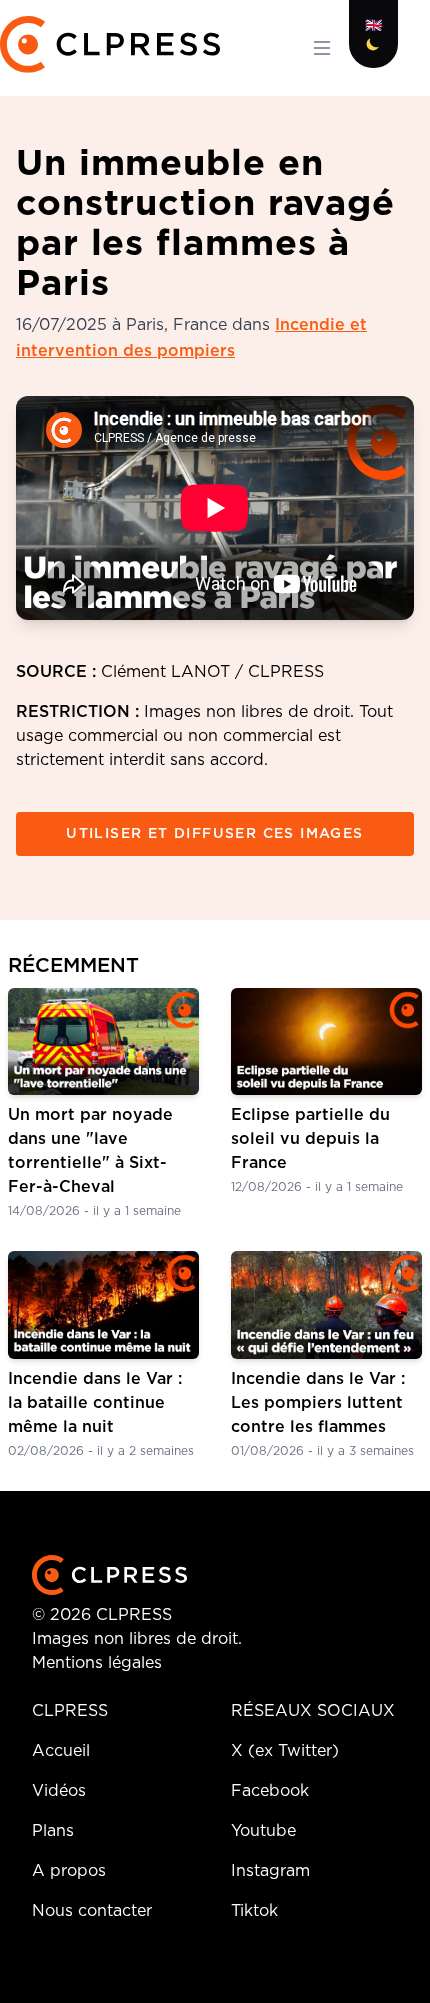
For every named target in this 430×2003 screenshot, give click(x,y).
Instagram (270, 1871)
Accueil (61, 1751)
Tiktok (254, 1911)
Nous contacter (92, 1911)
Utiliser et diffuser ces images (214, 834)
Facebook (270, 1791)
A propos (69, 1871)
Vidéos (59, 1791)
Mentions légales (97, 1663)
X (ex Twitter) (285, 1751)
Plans (53, 1831)
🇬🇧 (373, 26)
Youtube (263, 1831)
